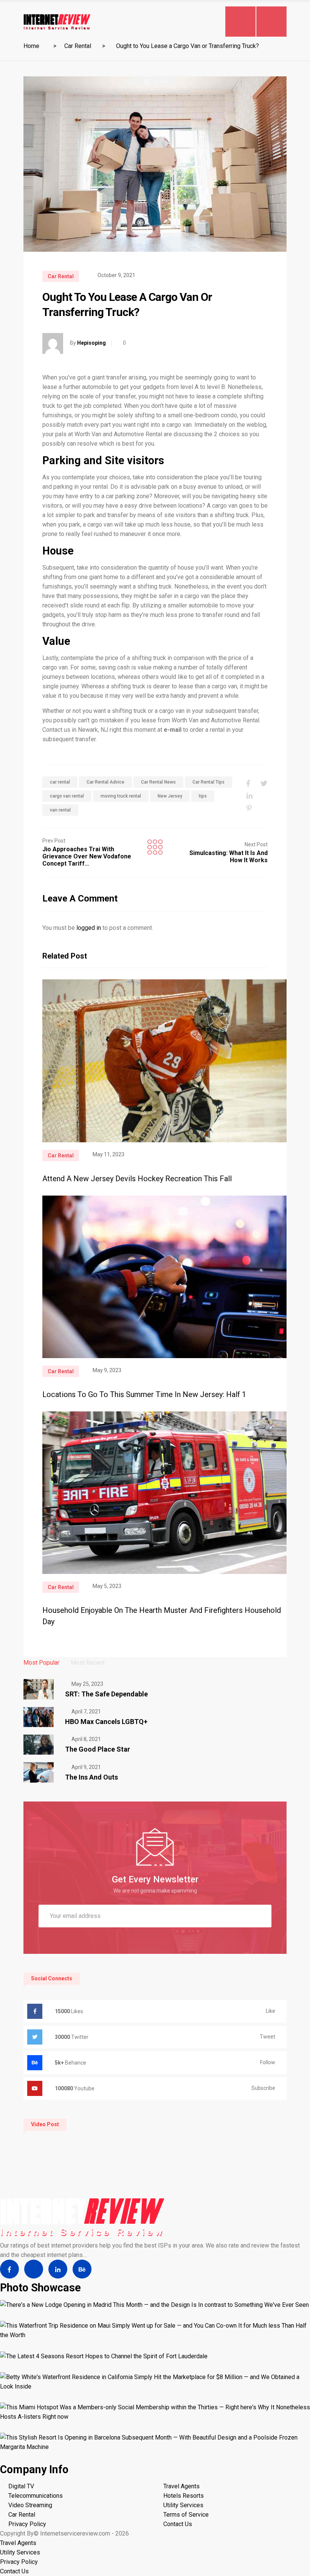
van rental (60, 810)
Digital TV (21, 2486)
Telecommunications (36, 2496)
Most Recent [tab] (88, 1663)
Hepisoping (91, 343)
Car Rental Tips (208, 782)
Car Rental (78, 46)
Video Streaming (30, 2505)
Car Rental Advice (105, 782)
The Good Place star (98, 1749)
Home (31, 46)
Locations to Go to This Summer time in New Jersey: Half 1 (144, 1394)
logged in (89, 928)
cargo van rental (67, 796)
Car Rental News (158, 782)
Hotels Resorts (184, 2496)
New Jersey (170, 796)
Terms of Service (186, 2515)
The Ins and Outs (91, 1777)
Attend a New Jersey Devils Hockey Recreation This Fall (137, 1179)
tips (203, 796)
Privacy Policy (27, 2524)
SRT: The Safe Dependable (106, 1694)
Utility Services (183, 2505)
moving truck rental (121, 796)
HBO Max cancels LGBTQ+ (106, 1722)
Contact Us (178, 2524)
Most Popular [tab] (41, 1663)
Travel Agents (181, 2486)
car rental (60, 782)
